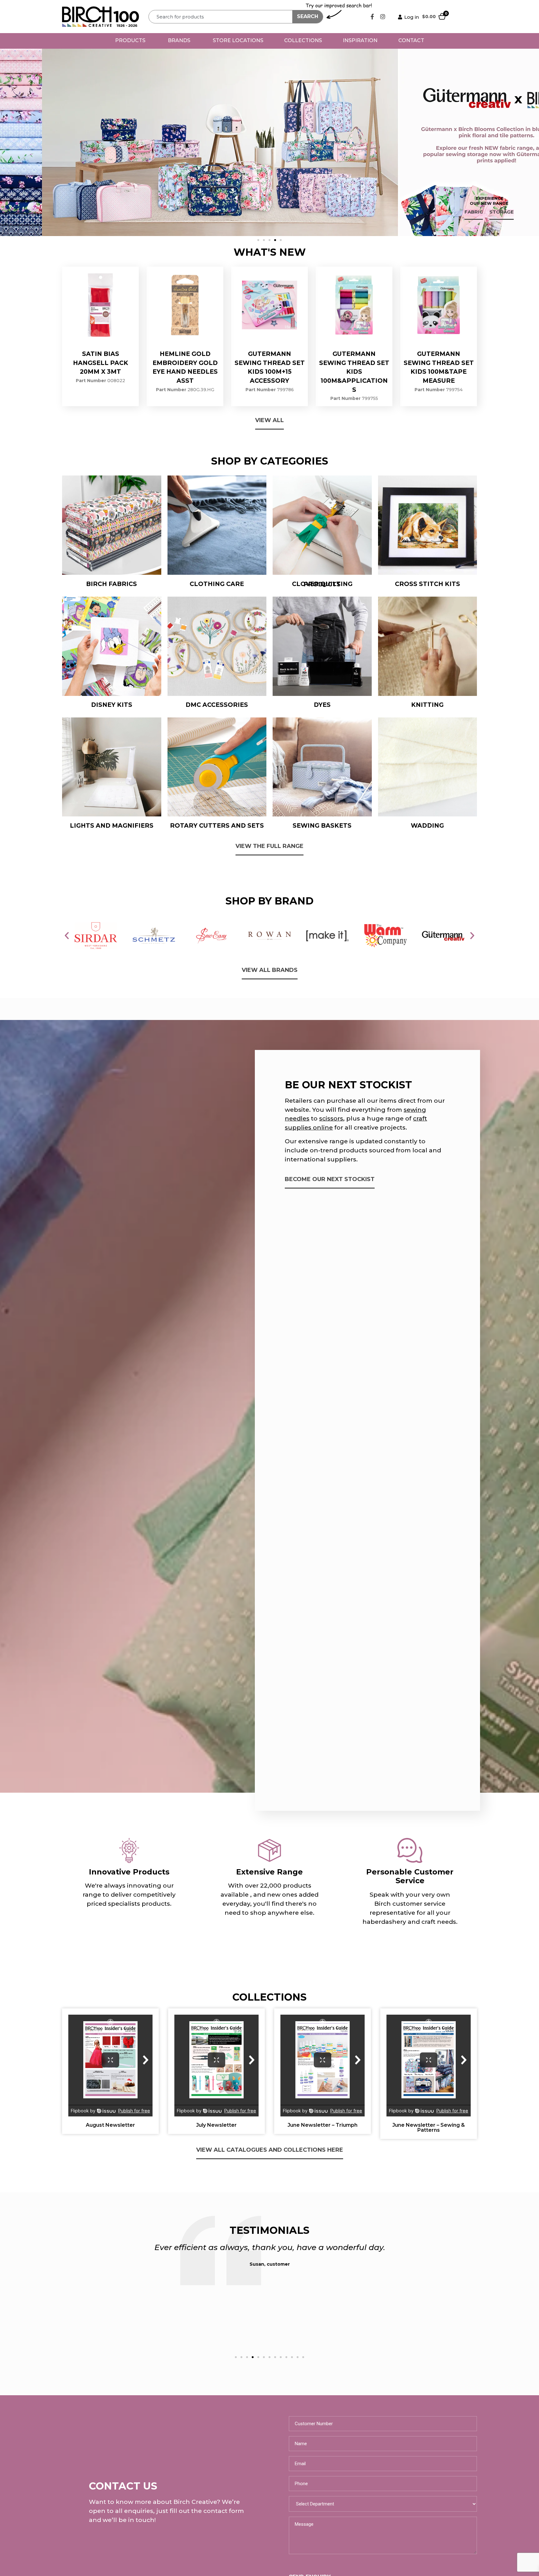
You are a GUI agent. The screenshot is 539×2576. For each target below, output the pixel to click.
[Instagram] (383, 17)
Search (308, 16)
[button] (258, 240)
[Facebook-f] (372, 17)
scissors (331, 1118)
